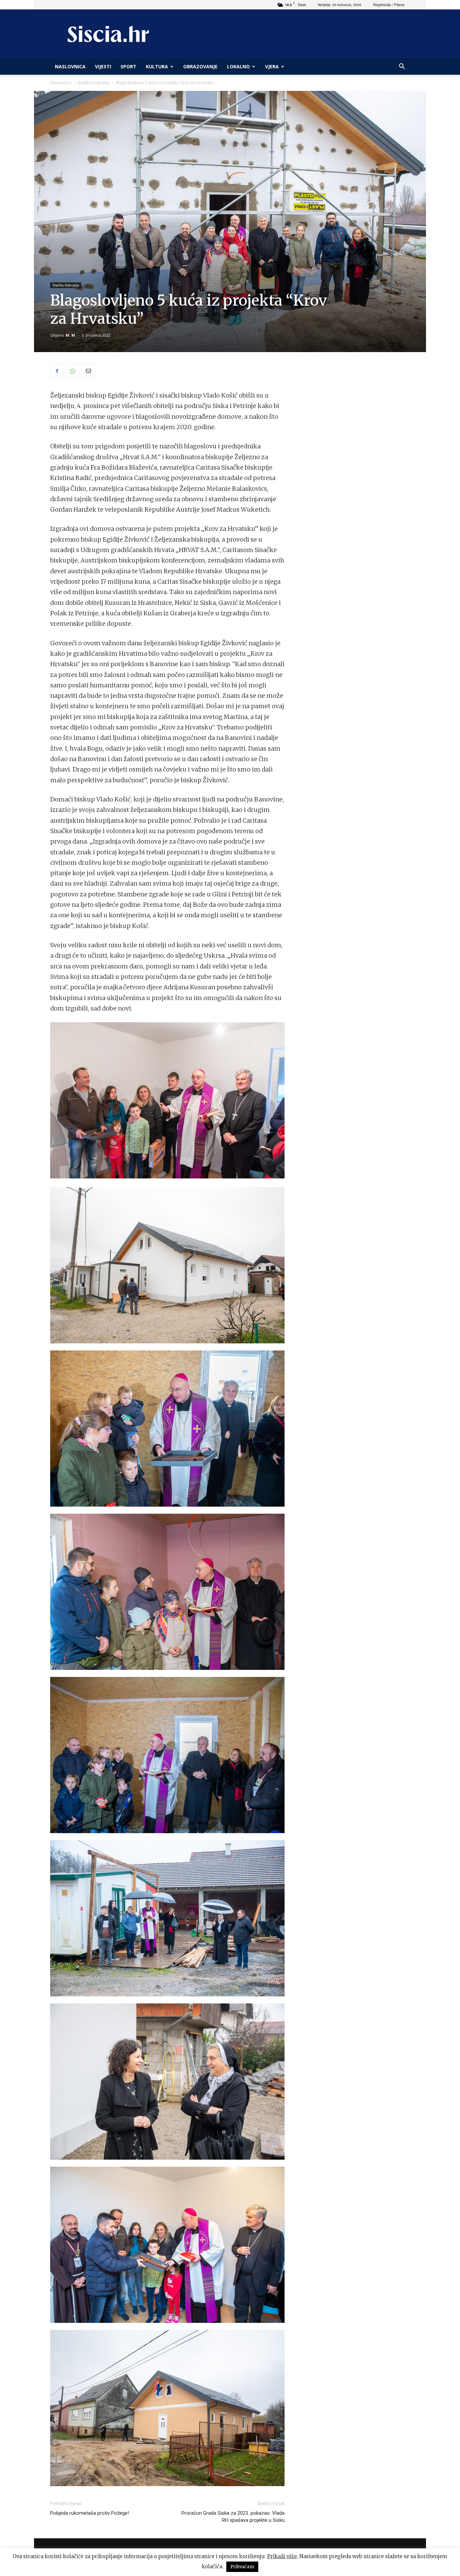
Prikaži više (282, 2556)
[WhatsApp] (72, 371)
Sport (128, 66)
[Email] (88, 371)
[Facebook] (57, 371)
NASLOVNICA (70, 66)
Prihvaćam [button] (242, 2567)
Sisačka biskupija (93, 83)
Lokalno (238, 66)
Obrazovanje (200, 66)
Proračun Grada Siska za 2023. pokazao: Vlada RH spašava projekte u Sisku (233, 2517)
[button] (402, 67)
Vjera (272, 66)
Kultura (157, 66)
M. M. (71, 335)
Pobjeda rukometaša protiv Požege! (90, 2513)
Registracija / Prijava (389, 5)
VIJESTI (103, 66)
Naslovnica (61, 83)
